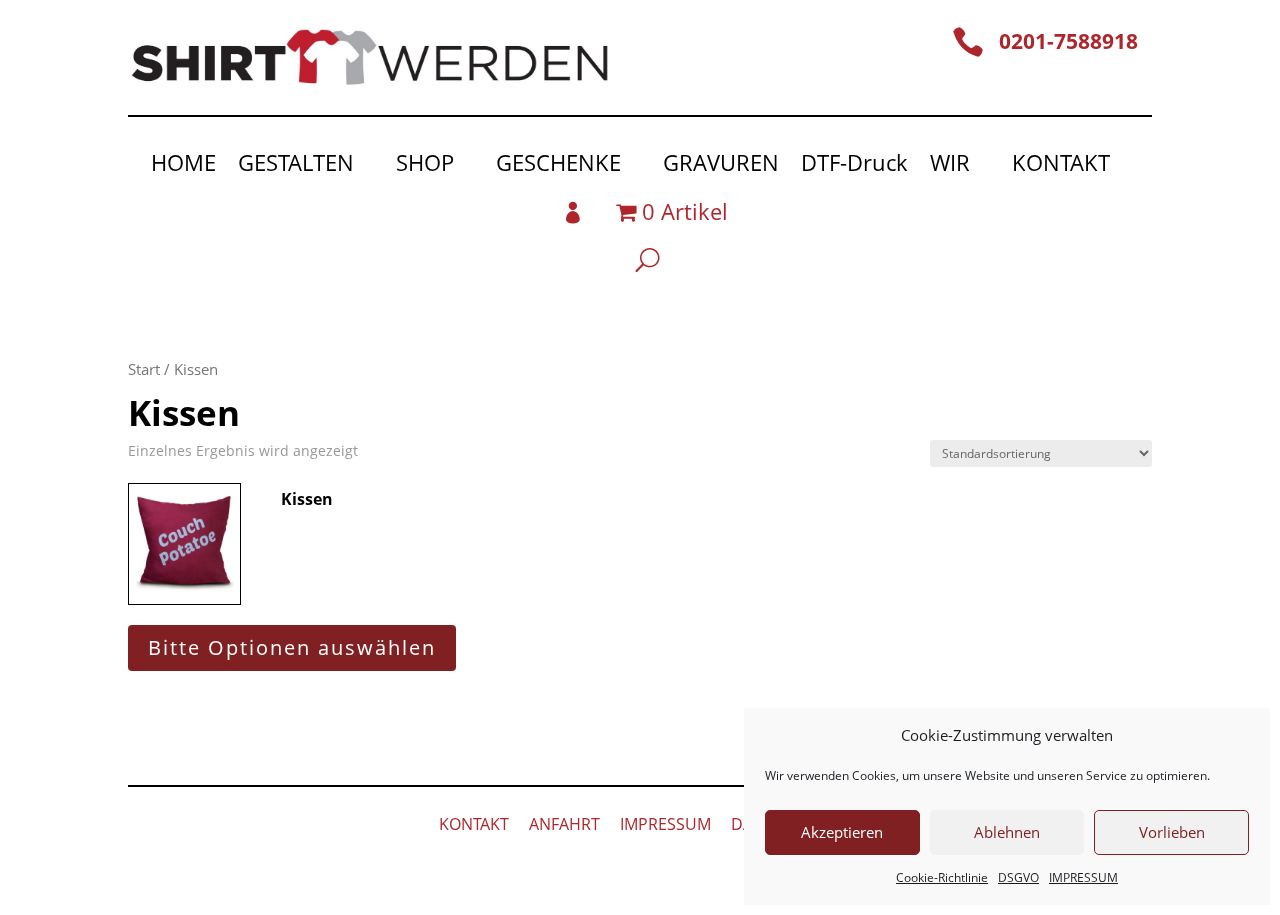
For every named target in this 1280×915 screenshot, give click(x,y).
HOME (183, 166)
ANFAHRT (564, 824)
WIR (950, 166)
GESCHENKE (558, 166)
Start (144, 369)
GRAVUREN (721, 166)
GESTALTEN (296, 166)
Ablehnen (1007, 832)
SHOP (425, 166)
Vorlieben (1172, 832)
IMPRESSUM (1083, 877)
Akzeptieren (842, 832)
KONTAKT (1061, 166)
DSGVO (1018, 877)
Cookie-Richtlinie (942, 877)
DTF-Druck (854, 166)
